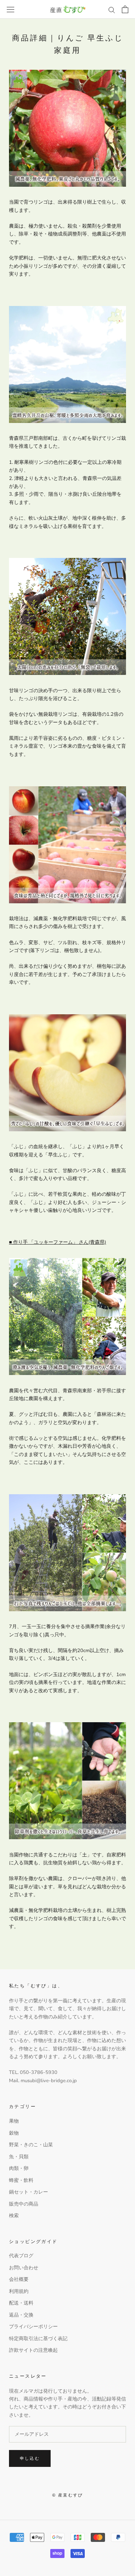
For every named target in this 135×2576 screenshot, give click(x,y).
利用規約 (19, 2291)
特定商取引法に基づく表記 (38, 2339)
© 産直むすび (67, 2495)
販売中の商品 (24, 2204)
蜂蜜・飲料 (21, 2180)
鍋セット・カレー (28, 2192)
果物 (14, 2121)
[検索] (112, 10)
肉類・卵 (19, 2168)
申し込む (30, 2458)
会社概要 (19, 2279)
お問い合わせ (24, 2268)
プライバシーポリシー (33, 2327)
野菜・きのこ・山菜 (31, 2145)
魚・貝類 (19, 2157)
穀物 (14, 2133)
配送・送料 (21, 2303)
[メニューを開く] (10, 10)
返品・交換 (21, 2315)
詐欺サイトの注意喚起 (33, 2350)
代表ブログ (21, 2256)
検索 (14, 2216)
